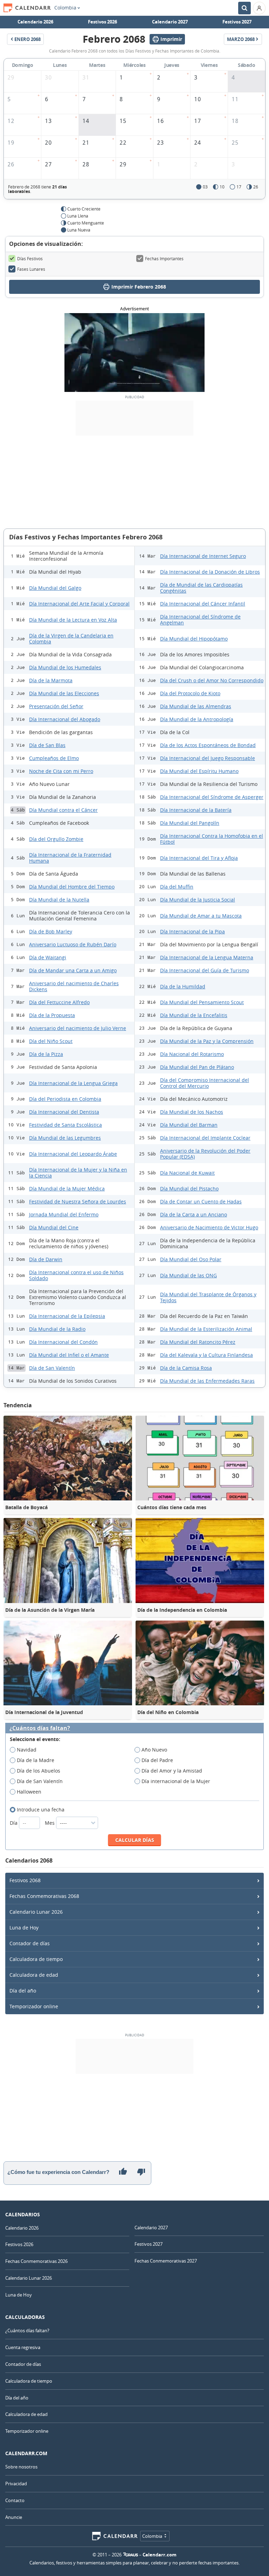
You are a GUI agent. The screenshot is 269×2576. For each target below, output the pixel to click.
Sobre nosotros (21, 2467)
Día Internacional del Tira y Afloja (199, 858)
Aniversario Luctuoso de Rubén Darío (73, 944)
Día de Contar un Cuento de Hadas (201, 1201)
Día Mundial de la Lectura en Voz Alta (73, 620)
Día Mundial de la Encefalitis (194, 1015)
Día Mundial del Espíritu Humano (199, 771)
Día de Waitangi (48, 957)
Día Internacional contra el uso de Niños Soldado (76, 1275)
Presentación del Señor (56, 706)
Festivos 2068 (25, 1880)
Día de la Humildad (183, 986)
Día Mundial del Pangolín (190, 823)
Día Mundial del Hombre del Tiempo (72, 887)
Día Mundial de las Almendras (196, 706)
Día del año (23, 1991)
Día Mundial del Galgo (55, 588)
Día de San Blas (47, 745)
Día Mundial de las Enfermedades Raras (207, 1381)
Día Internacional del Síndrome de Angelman (200, 620)
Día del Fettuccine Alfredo (59, 1002)
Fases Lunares (31, 269)
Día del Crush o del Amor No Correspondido (212, 680)
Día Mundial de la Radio (57, 1329)
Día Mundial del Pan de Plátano (197, 1067)
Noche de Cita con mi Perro (61, 771)
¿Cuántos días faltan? (40, 1728)
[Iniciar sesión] (259, 8)
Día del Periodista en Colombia (65, 1099)
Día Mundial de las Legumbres (65, 1138)
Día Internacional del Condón (63, 1342)
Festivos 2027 (237, 22)
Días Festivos (30, 258)
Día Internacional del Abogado (65, 719)
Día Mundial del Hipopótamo (194, 639)
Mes (50, 1823)
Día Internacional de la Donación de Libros (210, 572)
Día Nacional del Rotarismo (192, 1054)
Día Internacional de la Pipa (192, 931)
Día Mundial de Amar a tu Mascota (201, 916)
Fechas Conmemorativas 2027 (166, 2261)
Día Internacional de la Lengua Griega (73, 1083)
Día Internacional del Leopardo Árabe (73, 1154)
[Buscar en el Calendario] (244, 8)
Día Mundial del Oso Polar (191, 1259)
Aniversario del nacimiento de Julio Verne (78, 1028)
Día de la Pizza (46, 1054)
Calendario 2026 (35, 22)
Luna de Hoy (24, 1928)
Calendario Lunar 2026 (36, 1912)
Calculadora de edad (34, 1975)
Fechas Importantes (164, 258)
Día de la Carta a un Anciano (194, 1214)
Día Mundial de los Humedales (65, 667)
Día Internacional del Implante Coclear (205, 1138)
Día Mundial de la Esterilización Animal (206, 1329)
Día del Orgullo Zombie (56, 839)
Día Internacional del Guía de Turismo (205, 970)
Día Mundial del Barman (189, 1125)
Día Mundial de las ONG (188, 1275)
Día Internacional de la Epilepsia (67, 1316)
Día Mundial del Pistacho (189, 1189)
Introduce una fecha (41, 1810)
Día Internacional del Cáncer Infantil (203, 604)
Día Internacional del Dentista (64, 1112)
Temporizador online (34, 2006)
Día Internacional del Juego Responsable (208, 758)
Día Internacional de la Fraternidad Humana (70, 858)
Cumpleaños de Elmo (54, 758)
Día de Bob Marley (51, 931)
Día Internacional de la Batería (196, 810)
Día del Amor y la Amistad (172, 1771)
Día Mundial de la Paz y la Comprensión (207, 1041)
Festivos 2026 (102, 22)
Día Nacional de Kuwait (187, 1173)
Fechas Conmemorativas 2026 (36, 2261)
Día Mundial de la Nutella (59, 900)
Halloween (29, 1792)
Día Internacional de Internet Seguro (203, 556)
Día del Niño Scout (51, 1041)
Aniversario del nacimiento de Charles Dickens (74, 986)
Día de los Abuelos (39, 1771)
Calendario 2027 (170, 22)
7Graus (131, 2555)
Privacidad (16, 2484)
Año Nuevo (154, 1750)
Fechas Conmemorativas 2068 (44, 1896)
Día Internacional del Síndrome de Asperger (212, 797)
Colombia (65, 8)
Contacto (15, 2500)
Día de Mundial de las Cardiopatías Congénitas (201, 588)
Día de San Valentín (52, 1368)
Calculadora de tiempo (36, 1959)
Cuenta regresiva (23, 2347)
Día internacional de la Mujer (176, 1781)
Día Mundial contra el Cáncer (63, 810)
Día (14, 1823)
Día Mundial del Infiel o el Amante (69, 1355)
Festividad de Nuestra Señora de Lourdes (78, 1201)
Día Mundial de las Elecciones (64, 693)
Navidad (27, 1750)
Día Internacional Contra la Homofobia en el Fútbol (212, 839)
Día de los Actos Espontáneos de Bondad (208, 745)
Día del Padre (157, 1760)
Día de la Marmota (51, 680)
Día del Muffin (177, 887)
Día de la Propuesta (52, 1015)
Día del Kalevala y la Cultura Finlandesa (206, 1355)
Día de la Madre (36, 1760)
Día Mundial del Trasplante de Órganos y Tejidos (208, 1297)
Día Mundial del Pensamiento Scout (202, 1002)
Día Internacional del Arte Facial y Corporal (79, 604)
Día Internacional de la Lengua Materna (207, 957)
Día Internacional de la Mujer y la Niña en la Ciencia (78, 1173)
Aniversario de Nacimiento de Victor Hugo (209, 1227)
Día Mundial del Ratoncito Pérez (198, 1342)
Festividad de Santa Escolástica (65, 1125)
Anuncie (14, 2517)
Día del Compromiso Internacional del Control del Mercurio (205, 1083)
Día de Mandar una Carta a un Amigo (73, 970)
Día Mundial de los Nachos (192, 1112)
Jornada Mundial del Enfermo (64, 1214)
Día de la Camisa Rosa (186, 1368)
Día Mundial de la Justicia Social (198, 900)
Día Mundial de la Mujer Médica (67, 1189)
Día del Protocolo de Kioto (190, 693)
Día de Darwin (46, 1259)
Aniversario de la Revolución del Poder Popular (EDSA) (205, 1154)
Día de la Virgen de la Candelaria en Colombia (71, 638)
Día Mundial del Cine (54, 1227)
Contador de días (30, 1943)
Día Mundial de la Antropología (197, 719)
